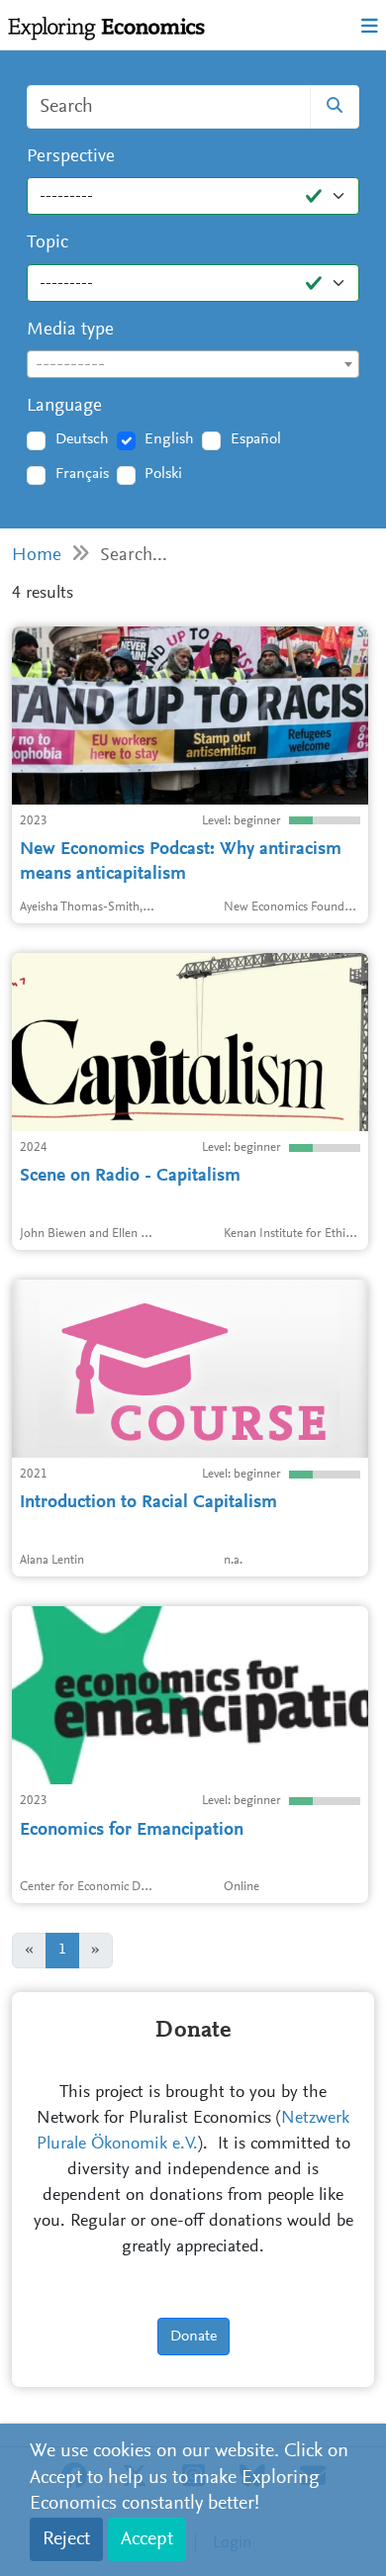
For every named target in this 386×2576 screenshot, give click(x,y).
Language (64, 406)
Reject (66, 2539)
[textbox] (193, 365)
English (169, 439)
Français (82, 474)
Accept (147, 2539)
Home (37, 556)
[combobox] (193, 364)
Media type (70, 330)
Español (256, 439)
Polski (163, 474)
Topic (48, 243)
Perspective (71, 157)
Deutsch (82, 439)
